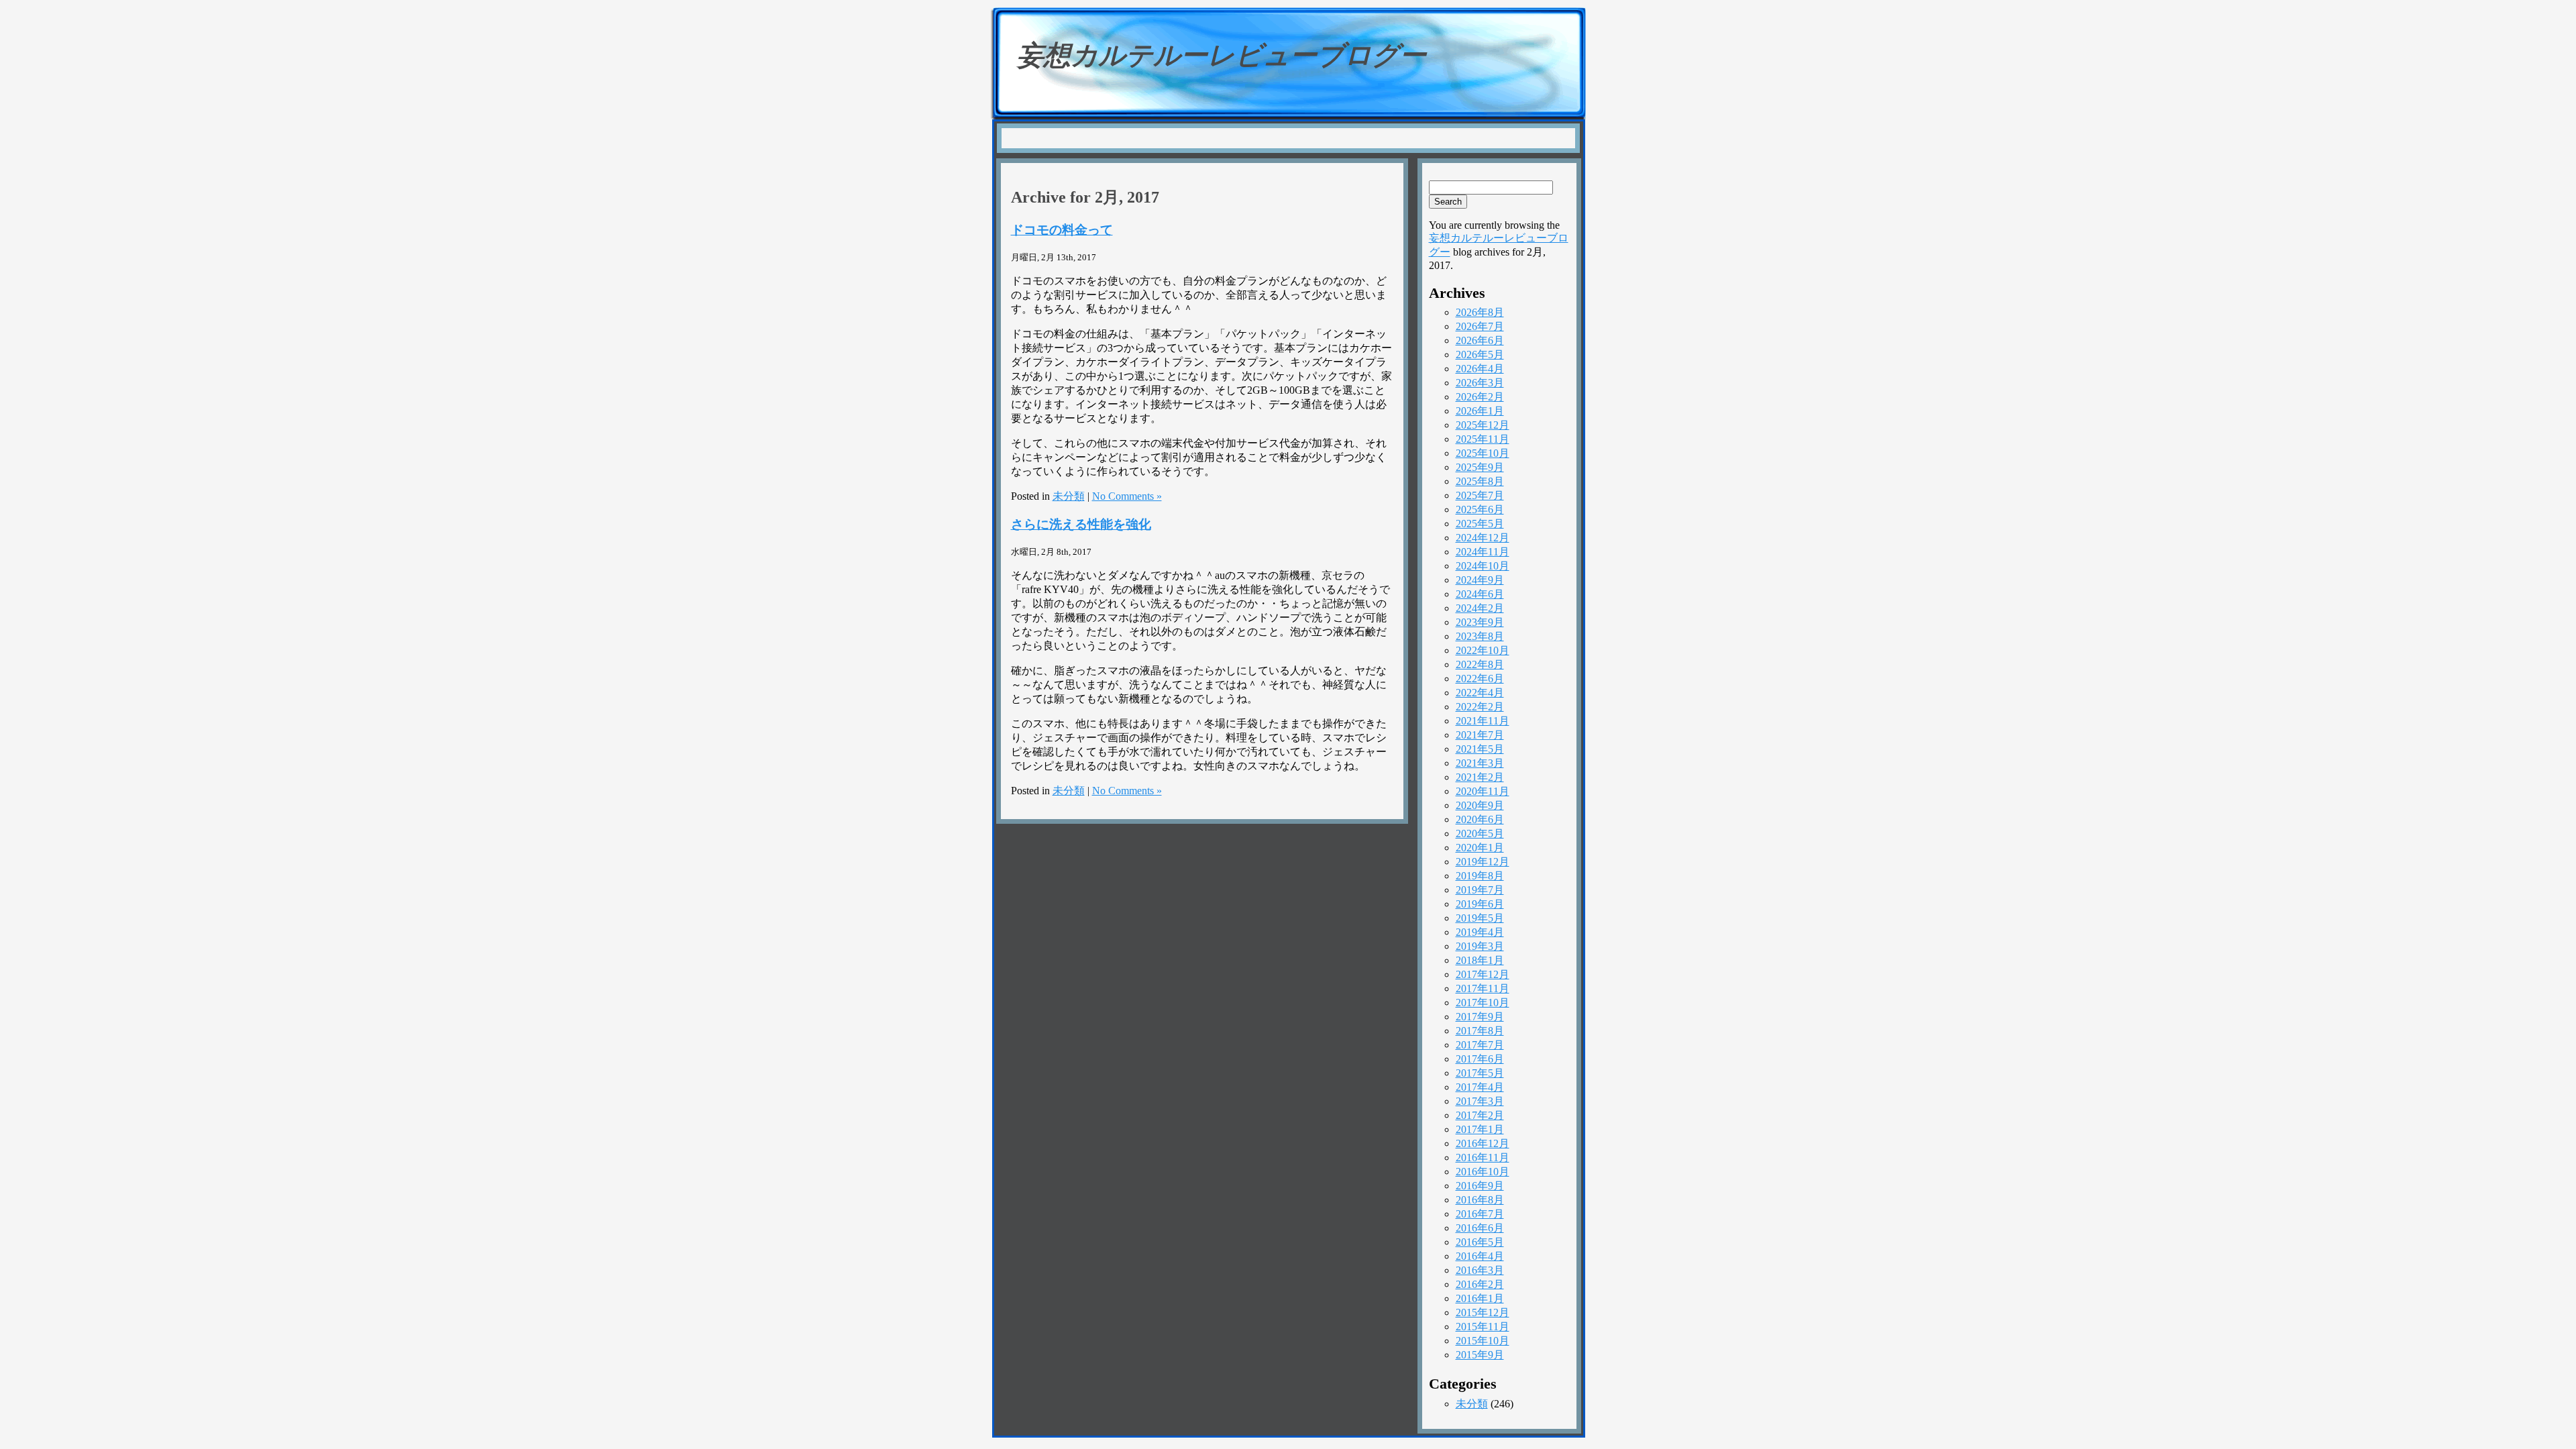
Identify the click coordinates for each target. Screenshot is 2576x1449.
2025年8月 (1480, 481)
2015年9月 (1480, 1355)
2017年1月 (1480, 1129)
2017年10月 (1483, 1003)
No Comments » (1127, 496)
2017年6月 (1480, 1059)
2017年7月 (1480, 1045)
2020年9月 (1480, 805)
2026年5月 (1480, 355)
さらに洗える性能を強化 (1081, 524)
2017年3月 (1480, 1101)
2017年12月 (1483, 974)
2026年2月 (1480, 397)
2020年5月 (1480, 834)
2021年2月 (1480, 777)
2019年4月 (1480, 932)
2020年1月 (1480, 848)
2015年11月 (1483, 1327)
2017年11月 (1483, 988)
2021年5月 (1480, 749)
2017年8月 (1480, 1031)
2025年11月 (1483, 439)
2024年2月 (1480, 608)
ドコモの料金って (1062, 230)
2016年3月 (1480, 1270)
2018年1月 (1480, 960)
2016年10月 (1483, 1172)
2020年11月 (1483, 791)
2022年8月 (1480, 664)
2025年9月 (1480, 467)
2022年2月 (1480, 707)
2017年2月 (1480, 1115)
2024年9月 (1480, 580)
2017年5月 (1480, 1073)
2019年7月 (1480, 890)
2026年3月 (1480, 383)
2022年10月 (1483, 650)
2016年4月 (1480, 1256)
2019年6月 (1480, 904)
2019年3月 (1480, 946)
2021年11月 (1483, 721)
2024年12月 (1483, 538)
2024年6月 (1480, 594)
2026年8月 (1480, 312)
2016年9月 (1480, 1186)
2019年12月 (1483, 862)
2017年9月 (1480, 1017)
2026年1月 (1480, 411)
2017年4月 (1480, 1087)
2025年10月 (1483, 453)
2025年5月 (1480, 524)
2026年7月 (1480, 326)
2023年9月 (1480, 622)
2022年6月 (1480, 679)
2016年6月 (1480, 1228)
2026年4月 (1480, 369)
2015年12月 (1483, 1312)
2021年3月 (1480, 763)
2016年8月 (1480, 1200)
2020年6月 (1480, 819)
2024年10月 (1483, 566)
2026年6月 (1480, 340)
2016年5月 (1480, 1242)
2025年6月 (1480, 509)
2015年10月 (1483, 1341)
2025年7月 (1480, 495)
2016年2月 (1480, 1284)
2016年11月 (1483, 1158)
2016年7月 (1480, 1214)
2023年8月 (1480, 636)
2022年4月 (1480, 693)
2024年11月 (1483, 552)
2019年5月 (1480, 918)
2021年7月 (1480, 735)
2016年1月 (1480, 1298)
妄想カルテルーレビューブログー (1222, 55)
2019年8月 (1480, 876)
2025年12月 (1483, 425)
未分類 (1069, 496)
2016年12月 (1483, 1143)
